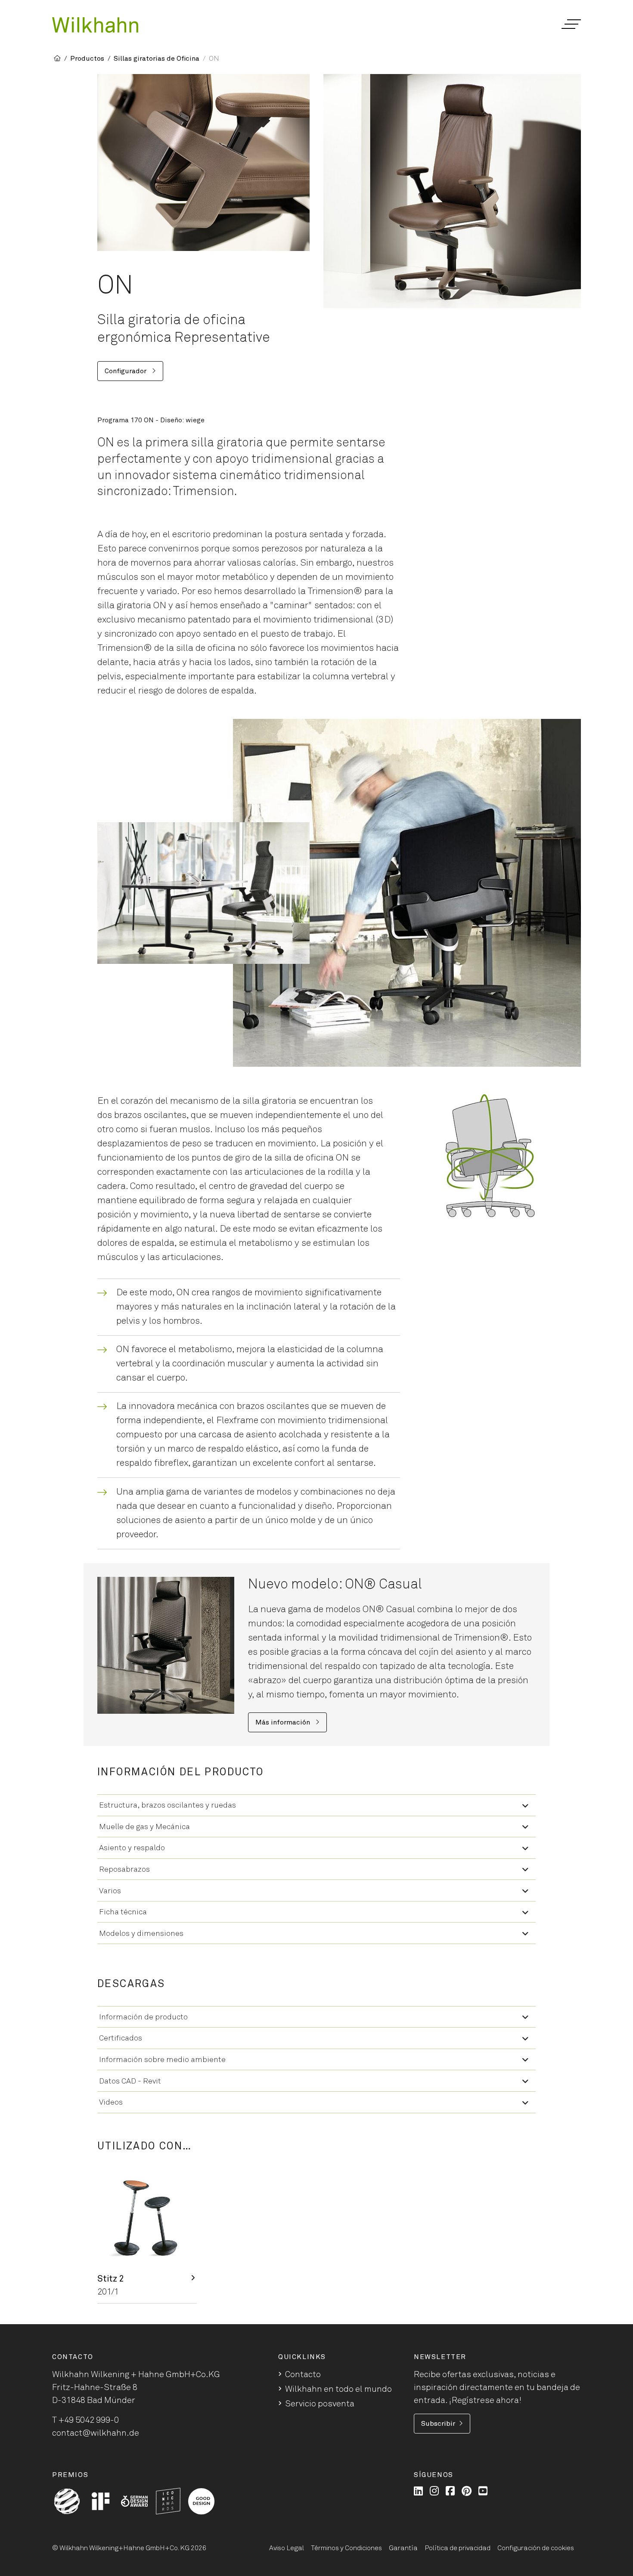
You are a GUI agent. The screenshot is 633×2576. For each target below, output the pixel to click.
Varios (110, 1891)
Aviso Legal (287, 2548)
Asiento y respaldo (132, 1848)
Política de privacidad (458, 2548)
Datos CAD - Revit (130, 2081)
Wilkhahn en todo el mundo (338, 2389)
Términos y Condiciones (346, 2548)
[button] (571, 24)
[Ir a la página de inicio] (95, 25)
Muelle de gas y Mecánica (144, 1827)
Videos (111, 2102)
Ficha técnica (123, 1912)
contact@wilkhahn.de (96, 2433)
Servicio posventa (320, 2404)
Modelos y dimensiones (141, 1934)
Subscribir (438, 2424)
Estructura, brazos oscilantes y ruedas (168, 1805)
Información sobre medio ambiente (162, 2060)
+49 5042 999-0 (89, 2420)
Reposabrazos (124, 1870)
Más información (284, 1722)
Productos (87, 59)
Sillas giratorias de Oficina (157, 59)
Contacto (303, 2375)
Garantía (403, 2548)
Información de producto (143, 2017)
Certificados (121, 2038)
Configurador (126, 371)
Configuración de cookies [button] (536, 2548)
